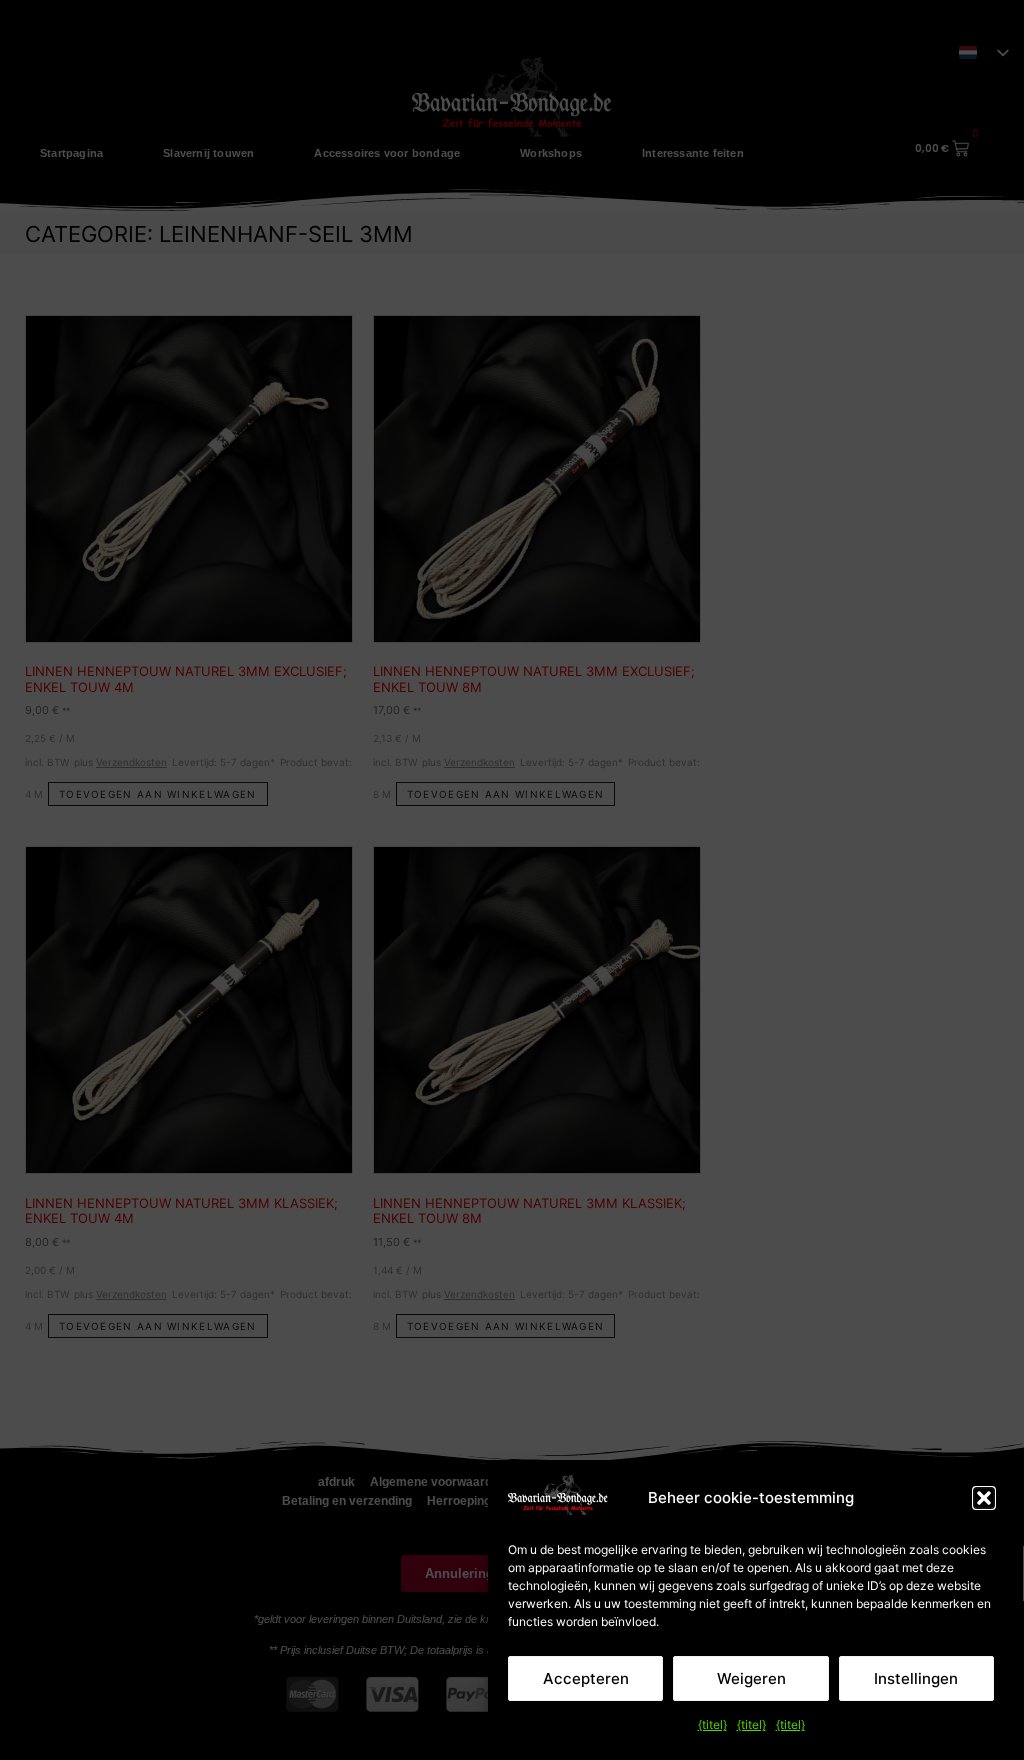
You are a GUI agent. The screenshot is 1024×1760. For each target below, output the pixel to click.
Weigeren (751, 1678)
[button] (984, 1498)
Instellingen (916, 1678)
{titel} (712, 1724)
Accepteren (586, 1678)
